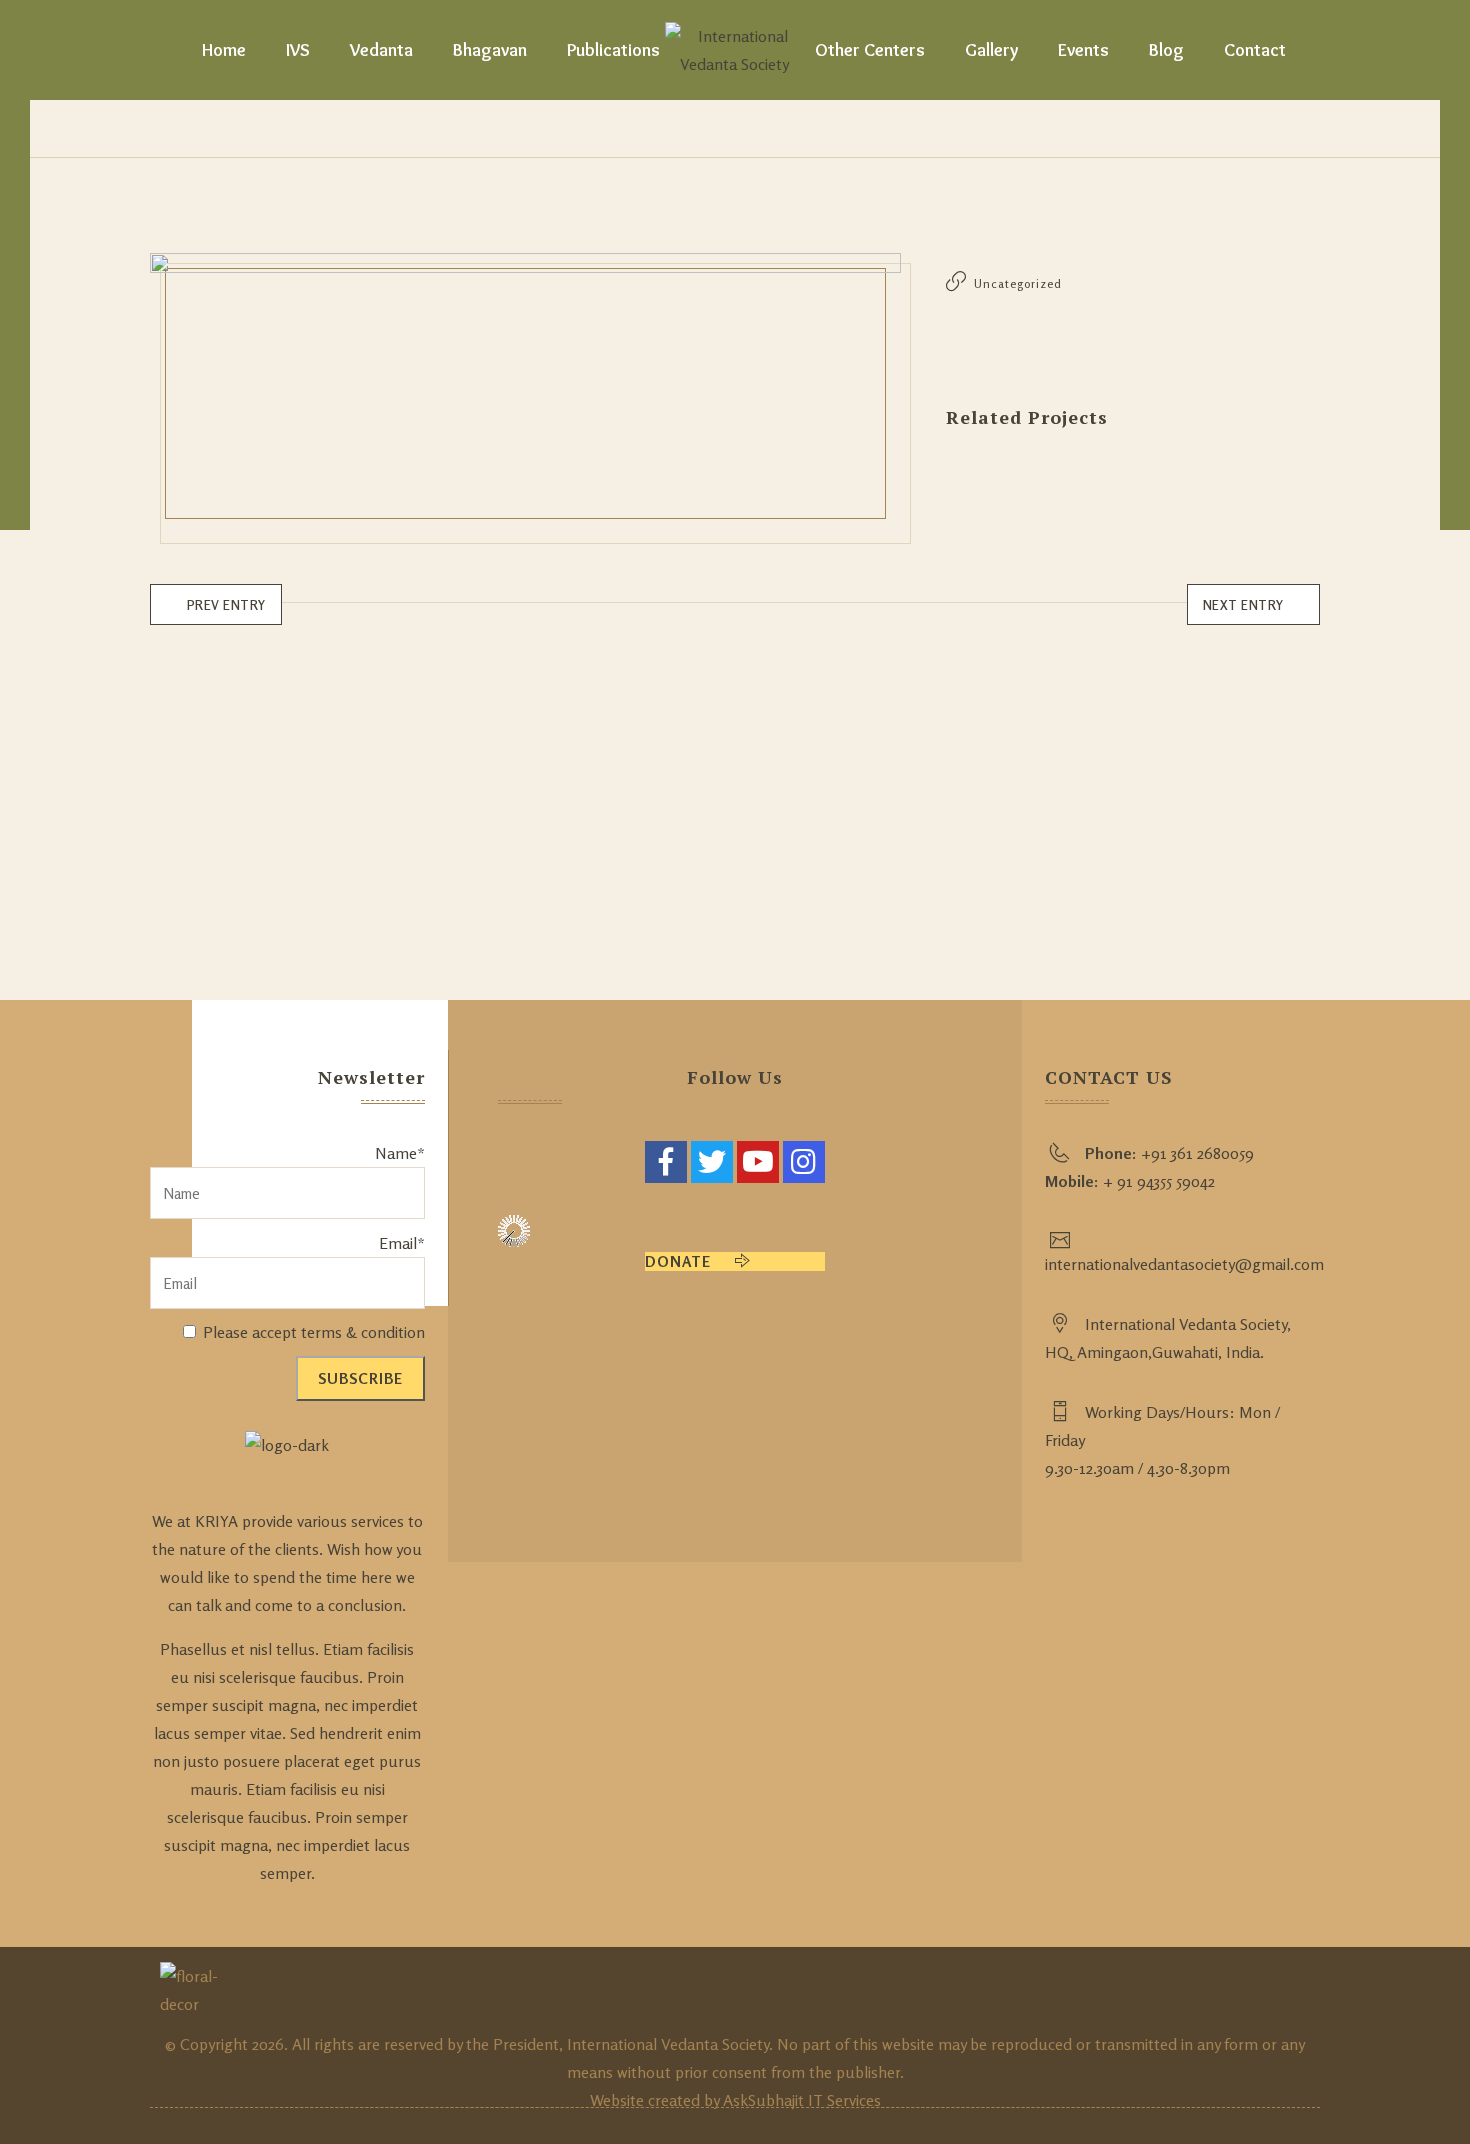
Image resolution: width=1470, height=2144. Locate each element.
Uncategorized (1018, 283)
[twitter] (712, 1162)
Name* (400, 1153)
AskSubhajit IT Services (802, 2100)
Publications (613, 50)
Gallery (991, 50)
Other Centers (870, 50)
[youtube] (758, 1162)
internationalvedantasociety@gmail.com (1184, 1264)
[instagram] (804, 1162)
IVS (298, 50)
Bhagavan (490, 50)
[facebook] (666, 1162)
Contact (1255, 50)
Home (224, 50)
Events (1083, 50)
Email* (402, 1243)
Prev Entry (226, 605)
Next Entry (1243, 605)
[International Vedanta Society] (735, 50)
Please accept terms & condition (312, 1332)
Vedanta (381, 50)
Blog (1166, 50)
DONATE (680, 1261)
